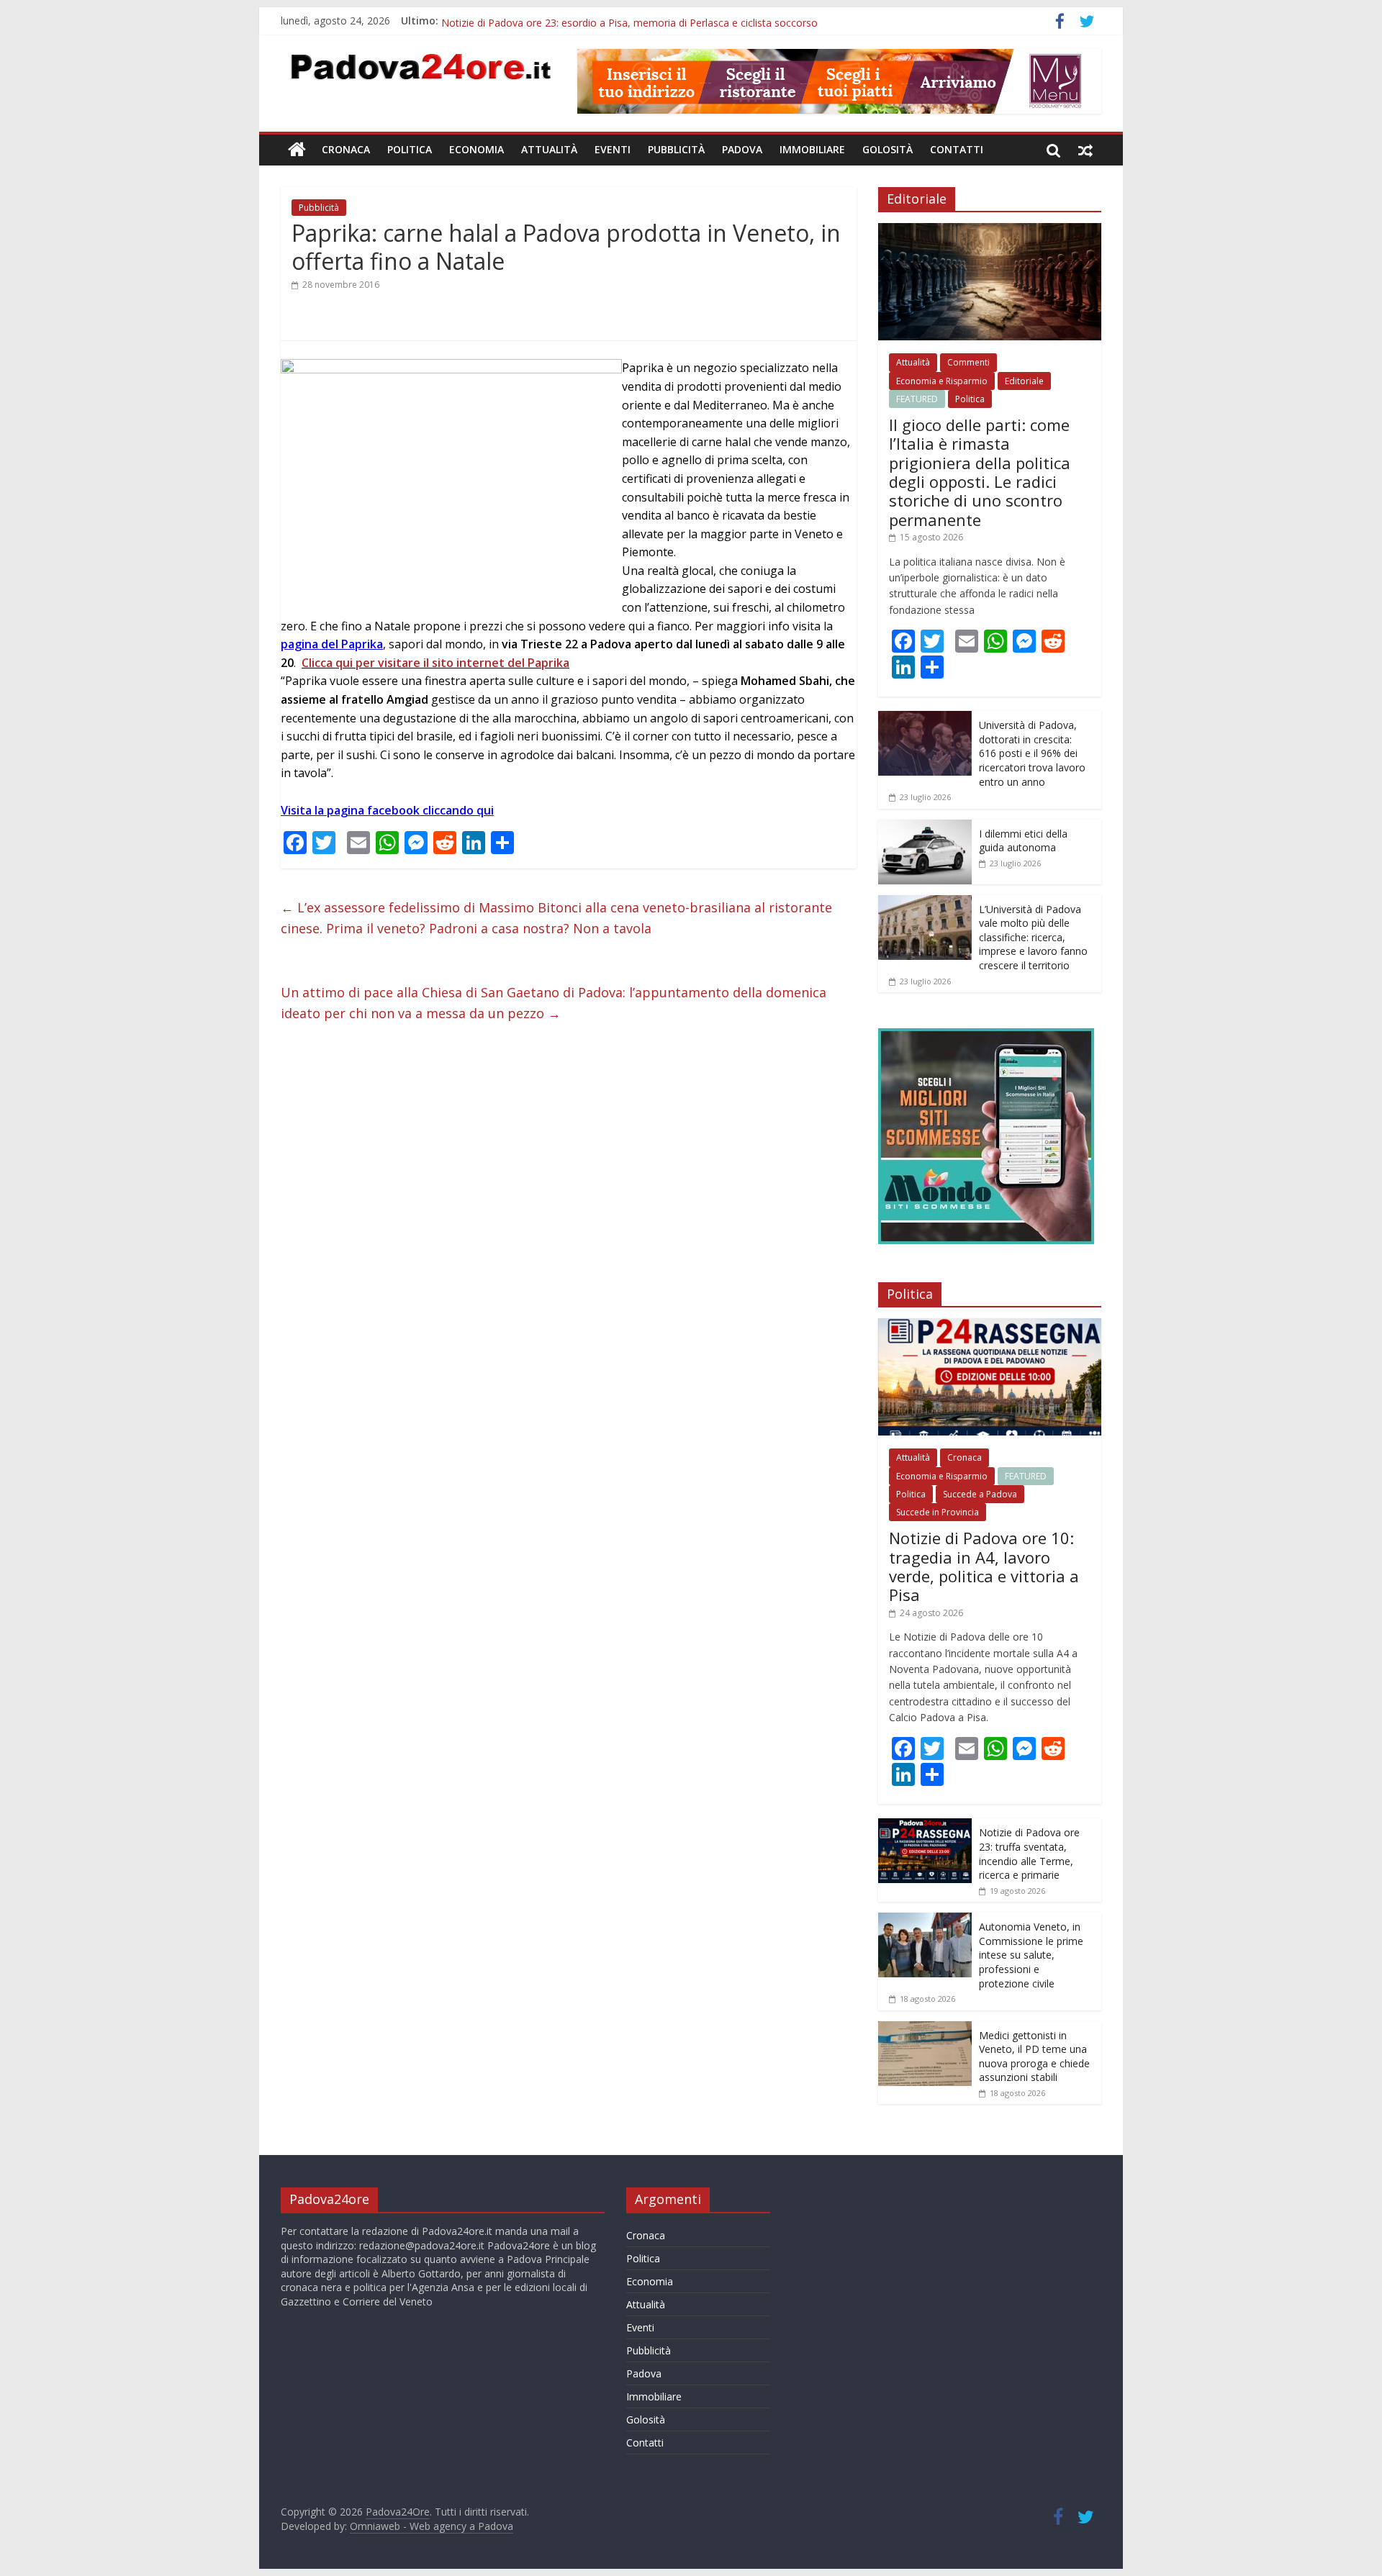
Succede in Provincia (938, 1512)
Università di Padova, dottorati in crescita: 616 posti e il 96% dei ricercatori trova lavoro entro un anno (1032, 753)
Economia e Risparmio (942, 381)
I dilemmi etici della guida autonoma (1023, 841)
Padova (742, 149)
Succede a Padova (980, 1494)
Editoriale (1024, 381)
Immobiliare (812, 149)
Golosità (888, 149)
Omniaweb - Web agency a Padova (432, 2526)
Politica (410, 149)
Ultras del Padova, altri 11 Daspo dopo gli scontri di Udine (575, 21)
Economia (477, 149)
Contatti (957, 149)
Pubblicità (676, 149)
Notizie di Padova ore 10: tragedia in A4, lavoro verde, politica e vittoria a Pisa (984, 1566)
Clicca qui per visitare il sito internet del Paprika (435, 663)
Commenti (968, 362)
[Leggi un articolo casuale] (1085, 150)
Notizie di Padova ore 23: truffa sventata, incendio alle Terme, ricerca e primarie (1029, 1854)
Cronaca (346, 149)
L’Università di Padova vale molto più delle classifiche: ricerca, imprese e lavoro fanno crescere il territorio (1033, 937)
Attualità (549, 149)
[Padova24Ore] (297, 150)
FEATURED (917, 399)
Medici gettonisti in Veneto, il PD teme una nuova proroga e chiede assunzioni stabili (1034, 2056)
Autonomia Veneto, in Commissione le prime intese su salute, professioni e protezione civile (1031, 1955)
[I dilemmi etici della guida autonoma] (925, 827)
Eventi (613, 149)
